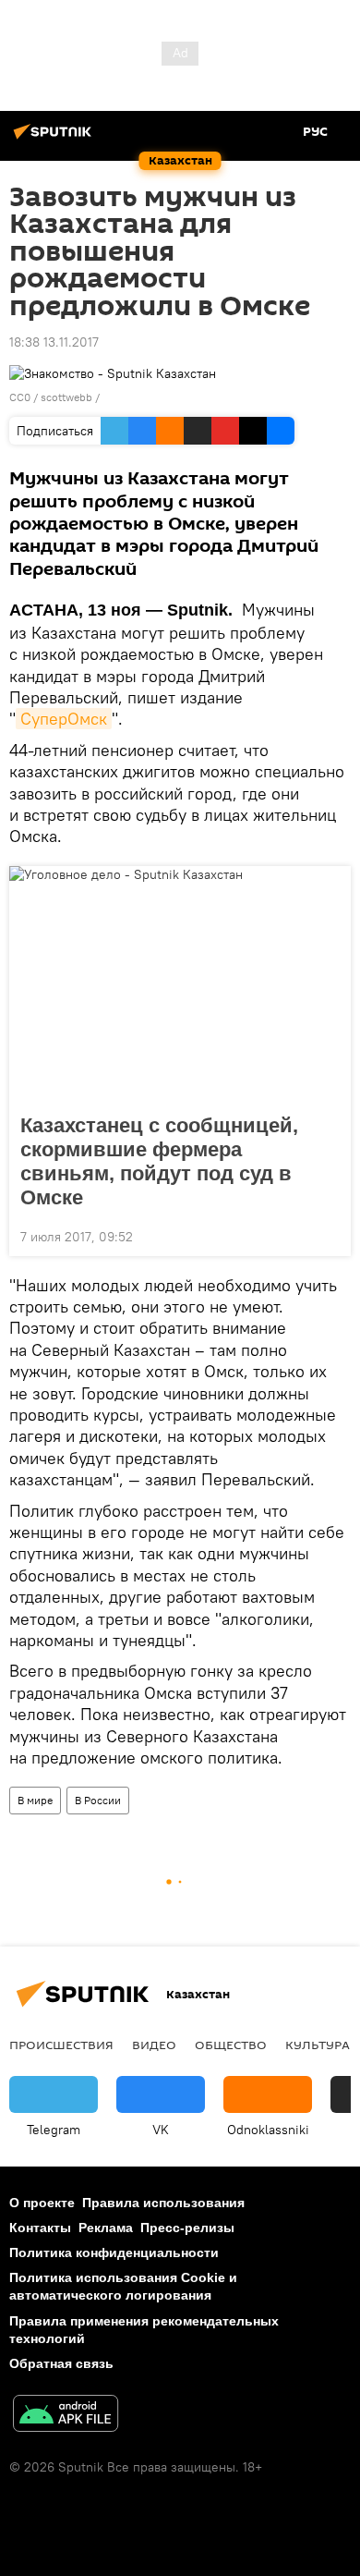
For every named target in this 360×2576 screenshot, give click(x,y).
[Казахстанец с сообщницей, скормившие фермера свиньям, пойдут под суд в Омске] (180, 984)
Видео (154, 2045)
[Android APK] (66, 2416)
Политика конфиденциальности (114, 2252)
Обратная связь (61, 2363)
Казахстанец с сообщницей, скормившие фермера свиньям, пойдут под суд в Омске (159, 1161)
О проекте (42, 2203)
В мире (35, 1800)
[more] (330, 1235)
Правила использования (163, 2203)
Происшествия (61, 2045)
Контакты (40, 2228)
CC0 (20, 397)
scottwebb (66, 397)
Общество (231, 2045)
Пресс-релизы (187, 2228)
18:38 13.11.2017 (54, 342)
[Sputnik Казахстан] (55, 139)
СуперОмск (64, 719)
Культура (318, 2045)
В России (98, 1800)
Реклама (106, 2228)
